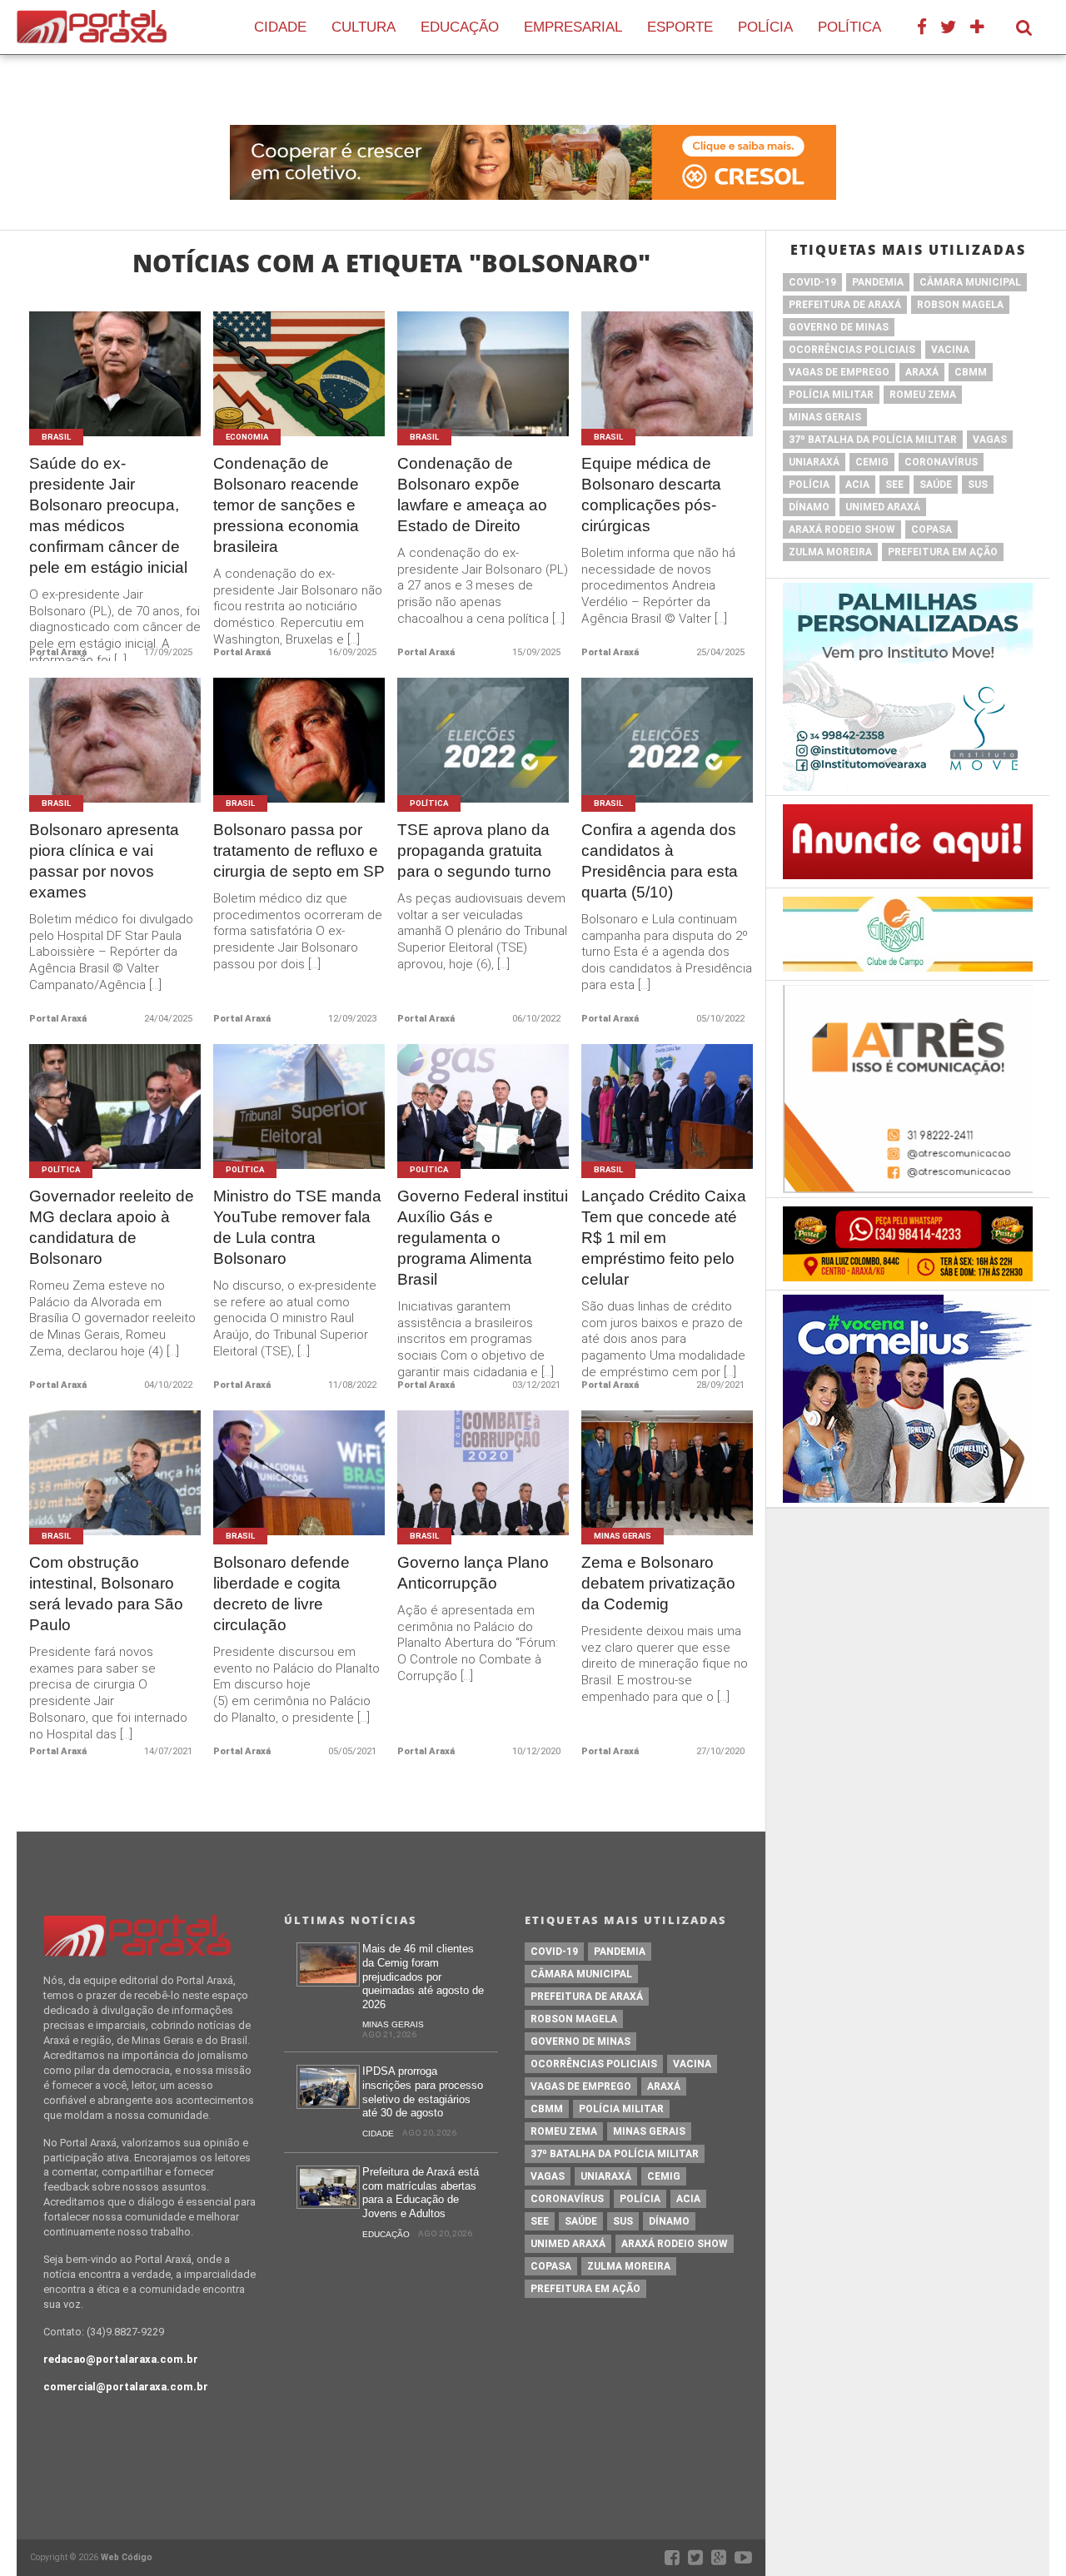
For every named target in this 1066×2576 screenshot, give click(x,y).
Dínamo (809, 507)
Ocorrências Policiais (852, 350)
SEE (894, 485)
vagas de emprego (839, 372)
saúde (936, 485)
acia (857, 485)
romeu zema (923, 395)
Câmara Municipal (970, 282)
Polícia (765, 27)
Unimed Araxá (883, 507)
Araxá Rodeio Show (842, 530)
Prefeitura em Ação (943, 552)
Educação (460, 27)
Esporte (680, 27)
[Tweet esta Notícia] (102, 393)
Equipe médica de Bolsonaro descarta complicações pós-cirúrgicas (651, 495)
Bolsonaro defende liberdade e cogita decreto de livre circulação (281, 1594)
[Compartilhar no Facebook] (76, 393)
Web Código (127, 2557)
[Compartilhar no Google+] (128, 393)
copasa (932, 530)
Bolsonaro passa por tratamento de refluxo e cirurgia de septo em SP (299, 850)
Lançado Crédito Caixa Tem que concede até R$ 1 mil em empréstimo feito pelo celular (664, 1238)
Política (849, 27)
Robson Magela (960, 305)
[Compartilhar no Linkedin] (153, 393)
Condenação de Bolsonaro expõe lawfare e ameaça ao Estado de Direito (472, 495)
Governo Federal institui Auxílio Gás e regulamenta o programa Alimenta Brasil (483, 1238)
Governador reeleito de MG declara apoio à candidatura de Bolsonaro (112, 1227)
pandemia (878, 282)
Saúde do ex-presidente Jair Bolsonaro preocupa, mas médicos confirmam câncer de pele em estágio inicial (108, 515)
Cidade (280, 27)
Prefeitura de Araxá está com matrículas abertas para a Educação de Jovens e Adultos (421, 2193)
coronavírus (941, 462)
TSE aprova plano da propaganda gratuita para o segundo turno (474, 850)
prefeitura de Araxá (845, 305)
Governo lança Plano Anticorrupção (473, 1573)
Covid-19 (812, 282)
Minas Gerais (825, 417)
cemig (872, 462)
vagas (990, 440)
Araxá (922, 372)
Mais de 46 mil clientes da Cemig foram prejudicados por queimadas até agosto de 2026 (423, 1977)
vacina (950, 350)
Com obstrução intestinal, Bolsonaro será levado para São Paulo (106, 1594)
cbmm (971, 372)
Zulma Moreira (830, 552)
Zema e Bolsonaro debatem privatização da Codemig (658, 1583)
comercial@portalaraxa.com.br (126, 2387)
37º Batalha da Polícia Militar (873, 440)
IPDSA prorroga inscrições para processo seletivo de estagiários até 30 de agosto (423, 2092)
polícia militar (831, 395)
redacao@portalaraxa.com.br (121, 2359)
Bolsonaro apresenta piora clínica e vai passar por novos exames (104, 861)
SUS (978, 485)
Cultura (364, 27)
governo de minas (839, 327)
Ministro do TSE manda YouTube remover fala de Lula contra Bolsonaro (297, 1227)
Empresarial (573, 27)
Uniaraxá (814, 462)
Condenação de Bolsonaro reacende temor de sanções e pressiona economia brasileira (286, 505)
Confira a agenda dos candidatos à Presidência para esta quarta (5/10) (660, 861)
